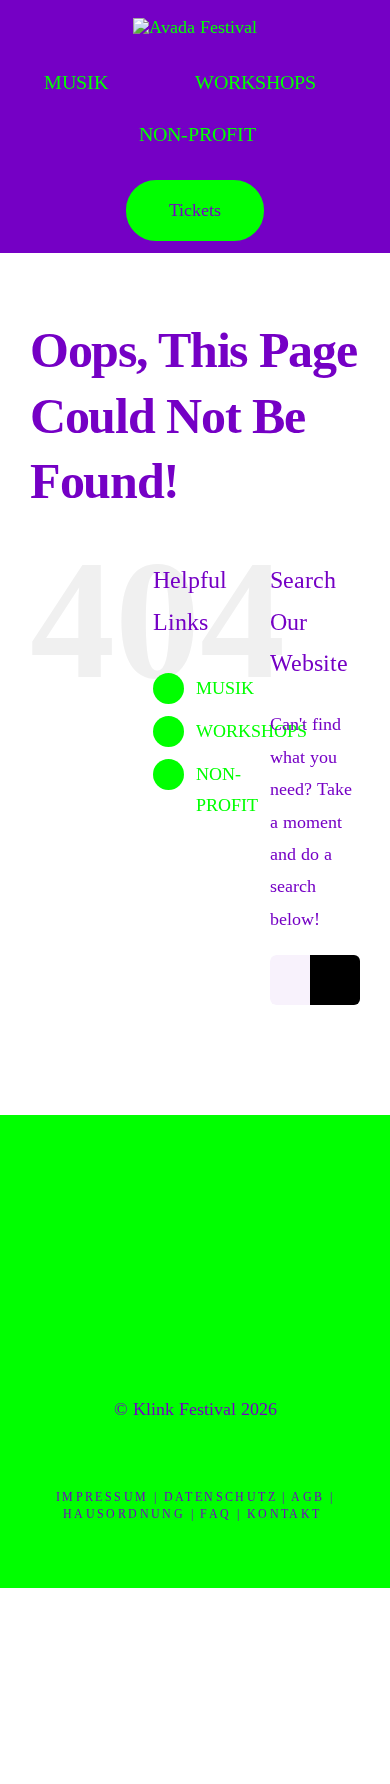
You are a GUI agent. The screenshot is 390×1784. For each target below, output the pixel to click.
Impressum (102, 1497)
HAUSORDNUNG (124, 1514)
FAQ (215, 1514)
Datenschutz (220, 1497)
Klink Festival (184, 1409)
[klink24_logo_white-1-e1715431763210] (195, 27)
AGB (307, 1497)
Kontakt (284, 1514)
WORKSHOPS (251, 731)
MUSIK (225, 688)
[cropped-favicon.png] (195, 1184)
